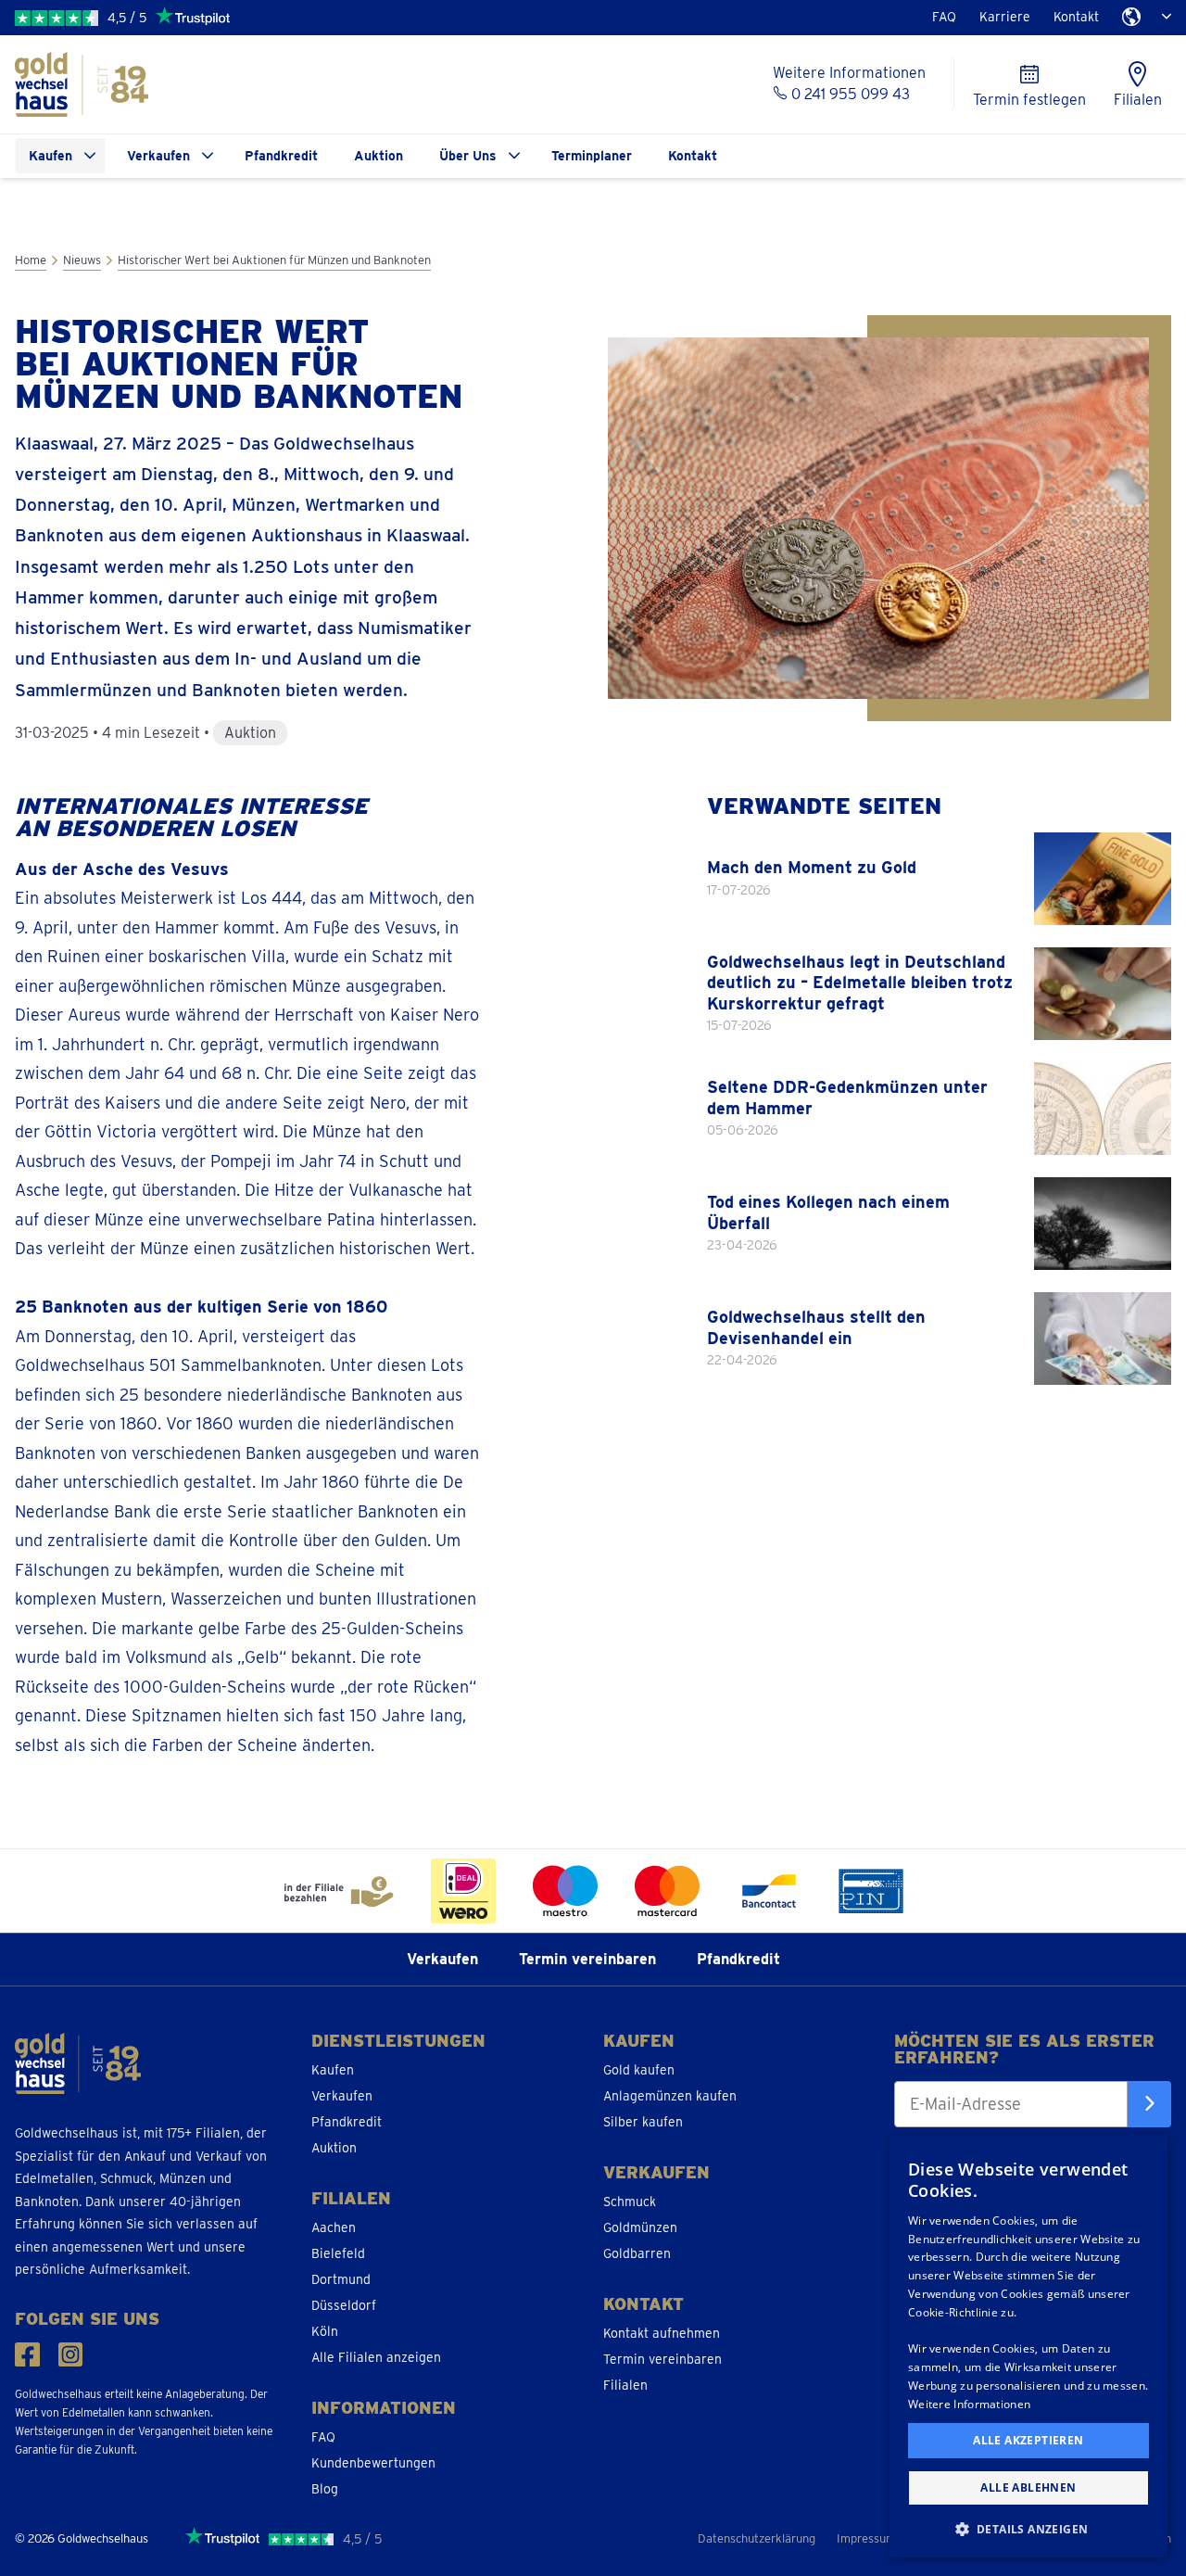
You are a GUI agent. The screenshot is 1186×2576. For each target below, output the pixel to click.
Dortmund (341, 2279)
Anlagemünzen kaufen (670, 2096)
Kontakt (1076, 17)
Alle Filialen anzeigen (376, 2357)
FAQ (944, 17)
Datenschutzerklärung (757, 2538)
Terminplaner (592, 156)
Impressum (866, 2538)
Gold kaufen (639, 2070)
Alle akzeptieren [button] (1028, 2440)
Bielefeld (338, 2253)
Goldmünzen (640, 2227)
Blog (325, 2489)
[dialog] (1028, 2347)
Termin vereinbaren (587, 1959)
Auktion (379, 156)
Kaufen (50, 156)
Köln (325, 2331)
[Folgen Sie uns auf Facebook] (27, 2355)
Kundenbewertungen (373, 2463)
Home (31, 260)
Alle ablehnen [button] (1028, 2487)
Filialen (625, 2385)
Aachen (334, 2227)
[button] (1028, 2528)
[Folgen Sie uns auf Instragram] (71, 2355)
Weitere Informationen (969, 2404)
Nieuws (82, 260)
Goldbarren (637, 2253)
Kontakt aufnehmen (662, 2333)
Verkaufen (158, 156)
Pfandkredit (281, 156)
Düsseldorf (344, 2305)
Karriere (1005, 17)
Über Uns (468, 156)
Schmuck (630, 2202)
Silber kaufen (643, 2122)
